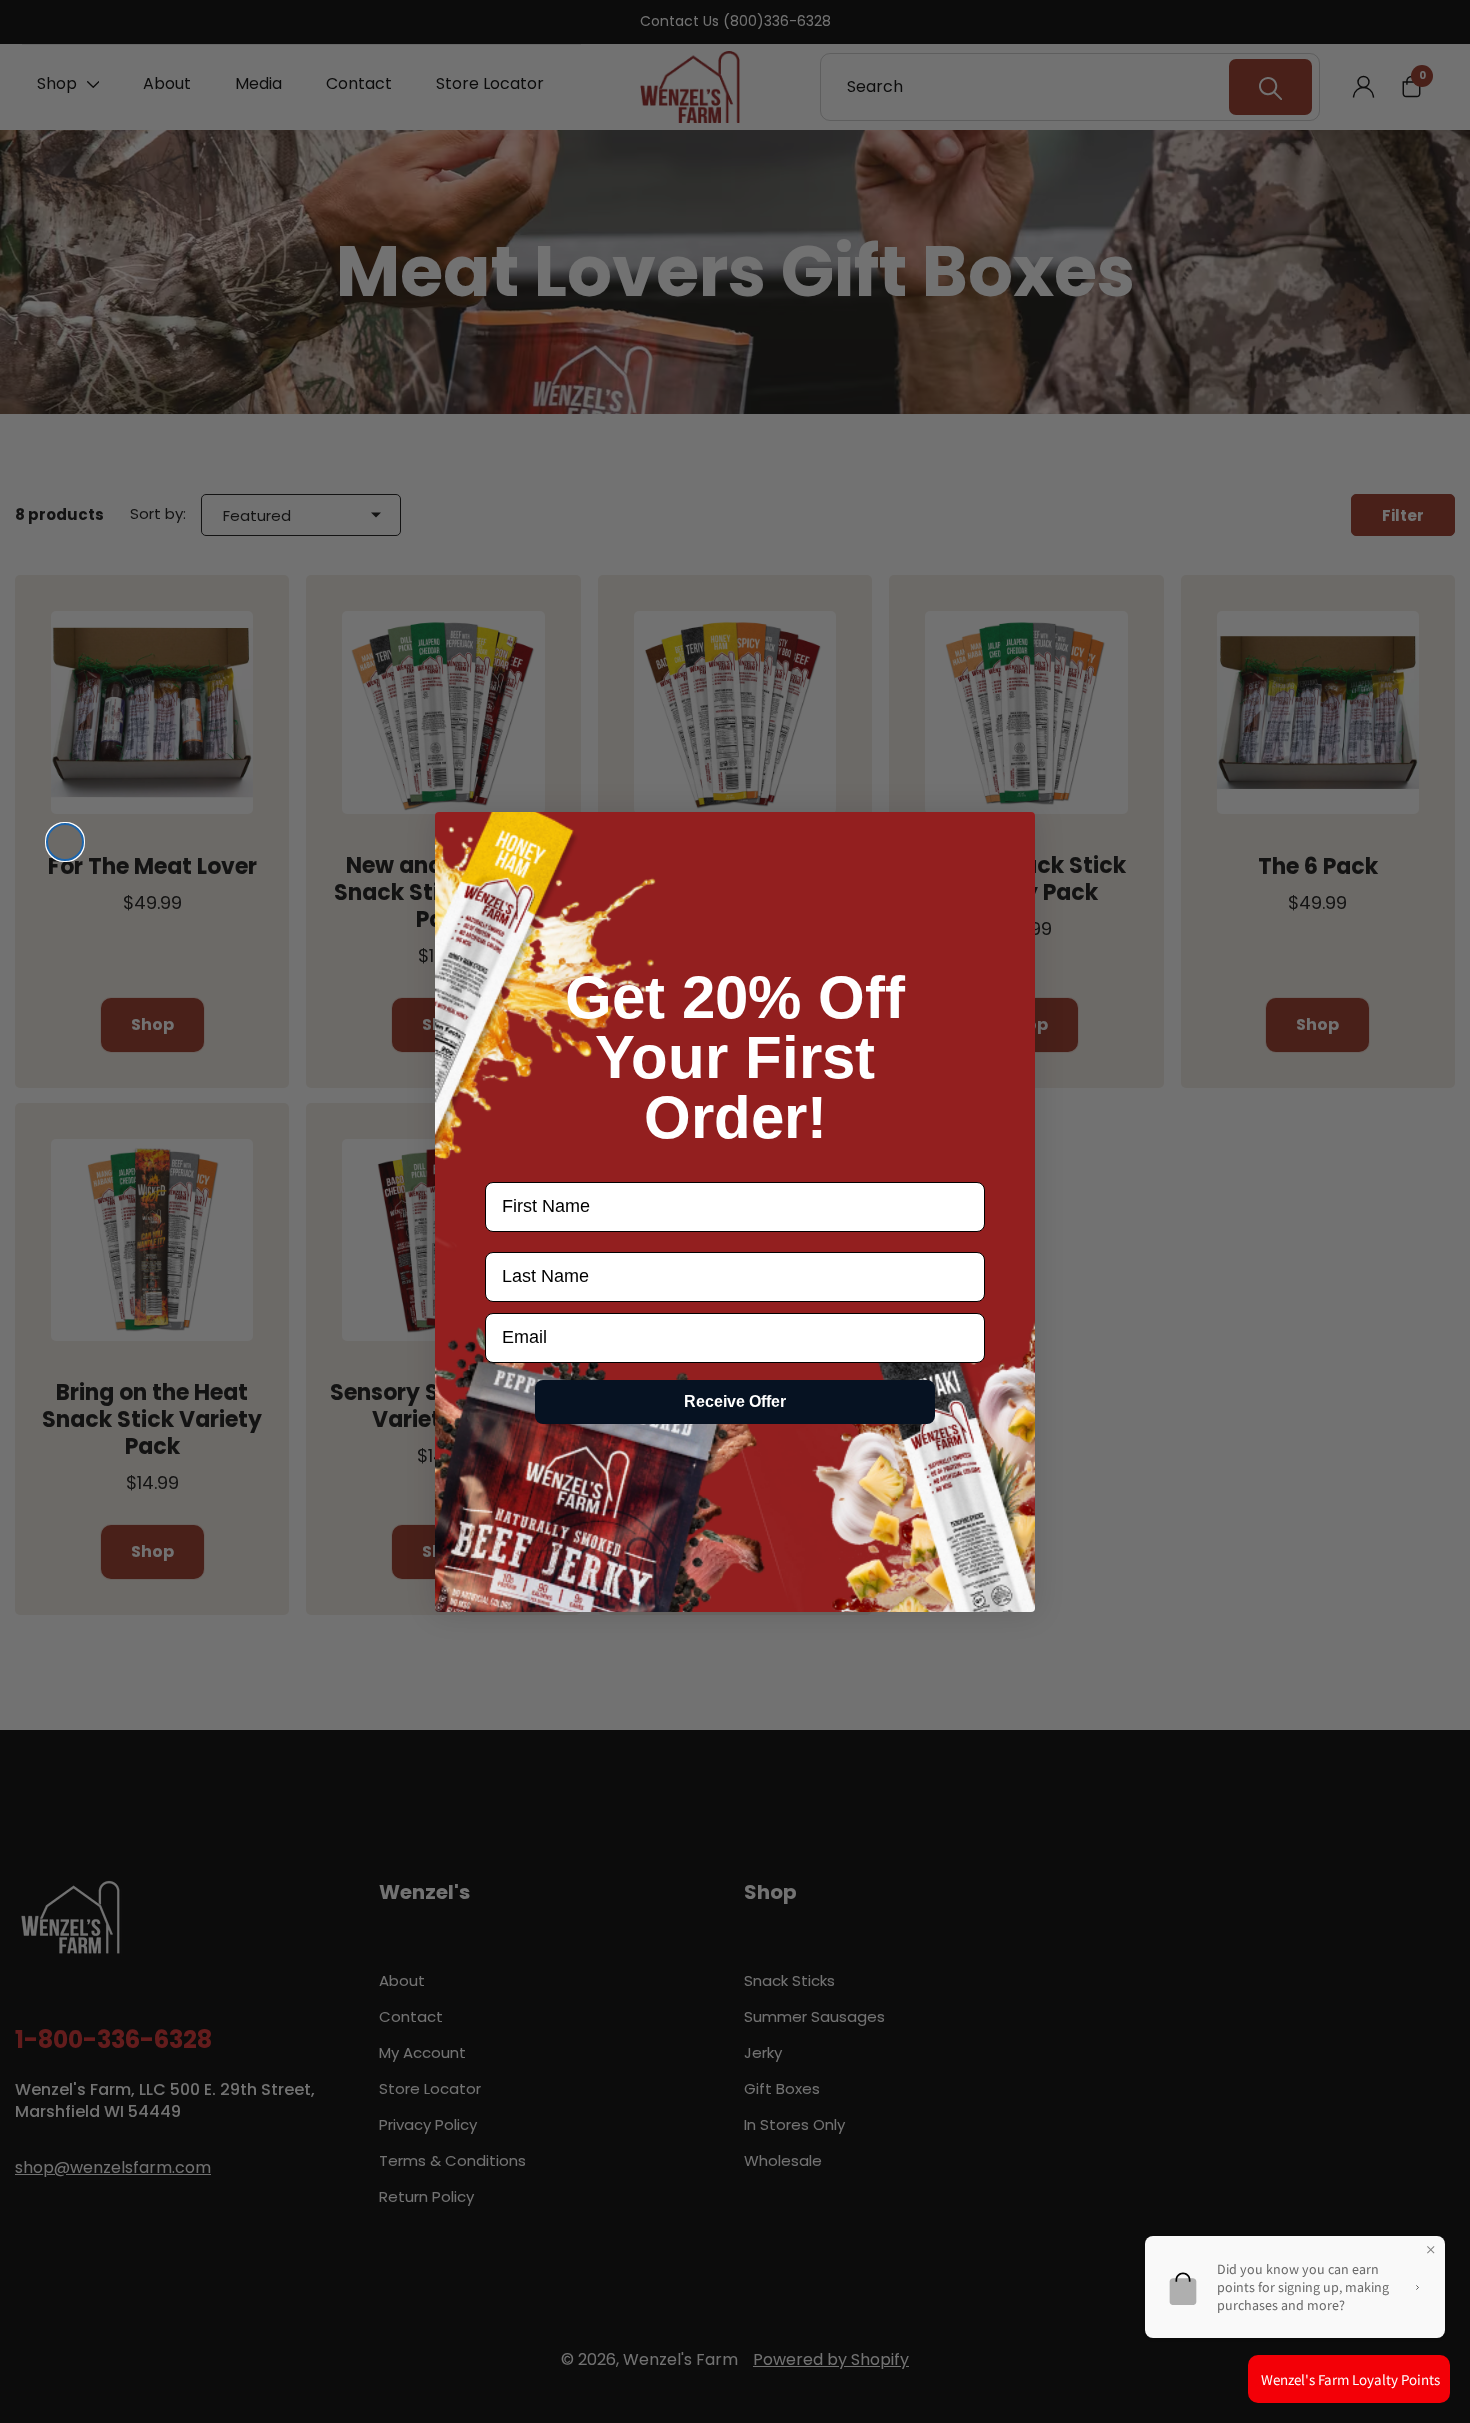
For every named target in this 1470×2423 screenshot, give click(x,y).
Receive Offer (735, 1401)
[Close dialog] (65, 842)
